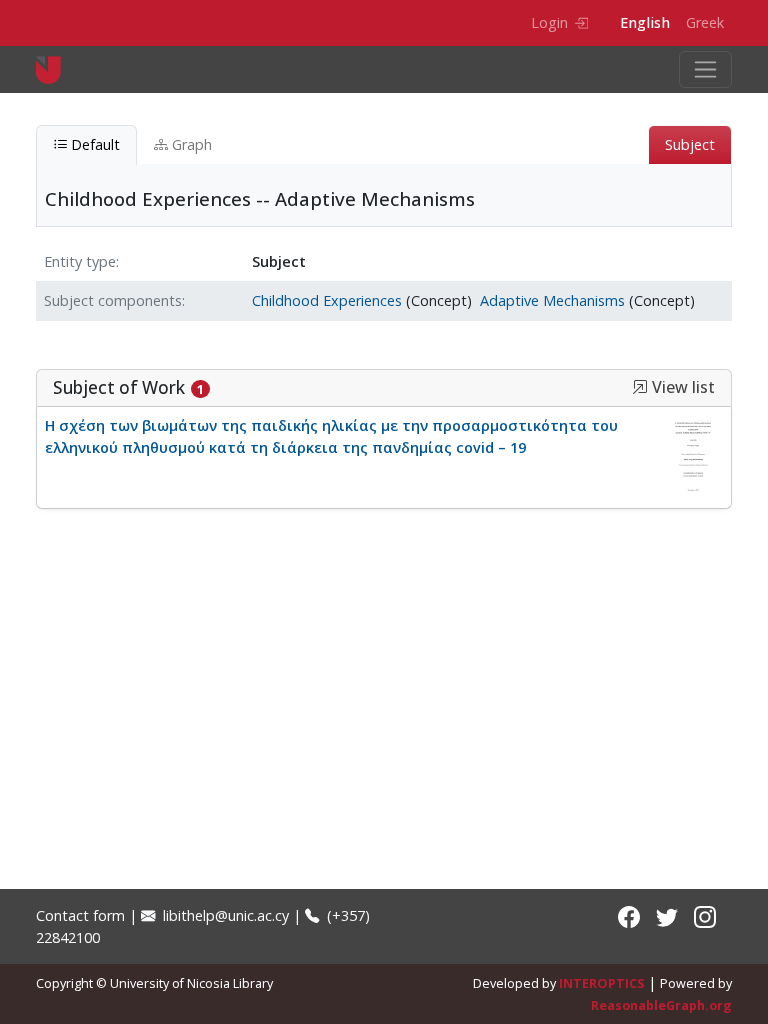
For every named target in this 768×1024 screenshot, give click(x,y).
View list (681, 387)
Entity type (80, 261)
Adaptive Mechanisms (552, 300)
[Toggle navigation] (705, 69)
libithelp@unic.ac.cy (224, 915)
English (645, 22)
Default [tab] (93, 144)
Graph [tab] (190, 144)
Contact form (80, 915)
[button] (640, 387)
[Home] (56, 69)
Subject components (113, 300)
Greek (705, 22)
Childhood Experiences (327, 300)
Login (549, 22)
